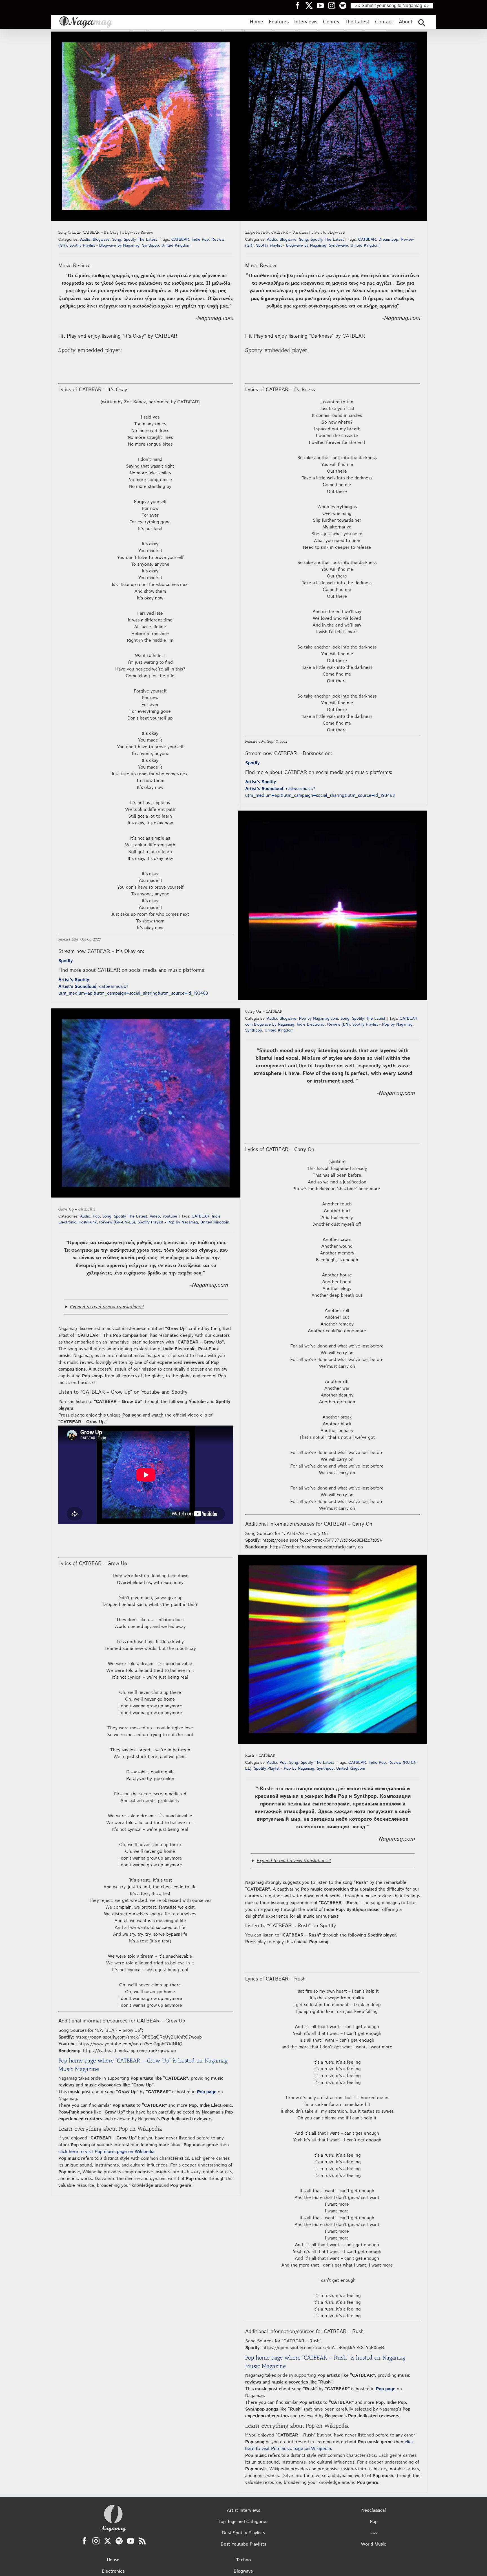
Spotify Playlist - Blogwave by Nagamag (104, 245)
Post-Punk (88, 1222)
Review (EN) (338, 1024)
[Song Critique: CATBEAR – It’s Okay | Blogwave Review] (146, 126)
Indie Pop (200, 240)
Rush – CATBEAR (260, 1755)
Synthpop (150, 245)
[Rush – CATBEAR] (333, 1649)
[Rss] (142, 2541)
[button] (421, 22)
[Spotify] (119, 2541)
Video (155, 1216)
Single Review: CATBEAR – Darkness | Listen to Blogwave (295, 232)
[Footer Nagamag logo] (113, 2506)
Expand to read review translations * (107, 1307)
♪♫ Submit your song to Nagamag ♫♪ (392, 5)
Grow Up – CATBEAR (77, 1209)
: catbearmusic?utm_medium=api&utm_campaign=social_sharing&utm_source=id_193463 (133, 990)
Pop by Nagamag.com (318, 1019)
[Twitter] (108, 2541)
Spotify (130, 240)
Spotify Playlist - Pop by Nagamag (382, 1024)
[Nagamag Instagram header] (334, 5)
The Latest (147, 240)
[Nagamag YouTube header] (322, 5)
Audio (85, 240)
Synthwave (338, 245)
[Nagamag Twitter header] (311, 5)
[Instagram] (96, 2541)
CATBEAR (180, 240)
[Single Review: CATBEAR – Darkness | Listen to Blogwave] (333, 126)
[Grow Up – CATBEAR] (146, 1103)
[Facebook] (84, 2541)
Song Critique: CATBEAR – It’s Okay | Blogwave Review (106, 232)
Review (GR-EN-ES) (117, 1222)
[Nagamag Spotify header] (345, 5)
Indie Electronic (311, 1024)
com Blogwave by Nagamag (270, 1024)
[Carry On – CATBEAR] (333, 905)
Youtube (170, 1216)
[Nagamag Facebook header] (300, 5)
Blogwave (101, 240)
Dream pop (388, 240)
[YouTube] (131, 2541)
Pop (96, 1216)
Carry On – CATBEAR (264, 1011)
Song (117, 240)
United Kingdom (176, 245)
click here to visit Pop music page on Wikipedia (106, 2152)
